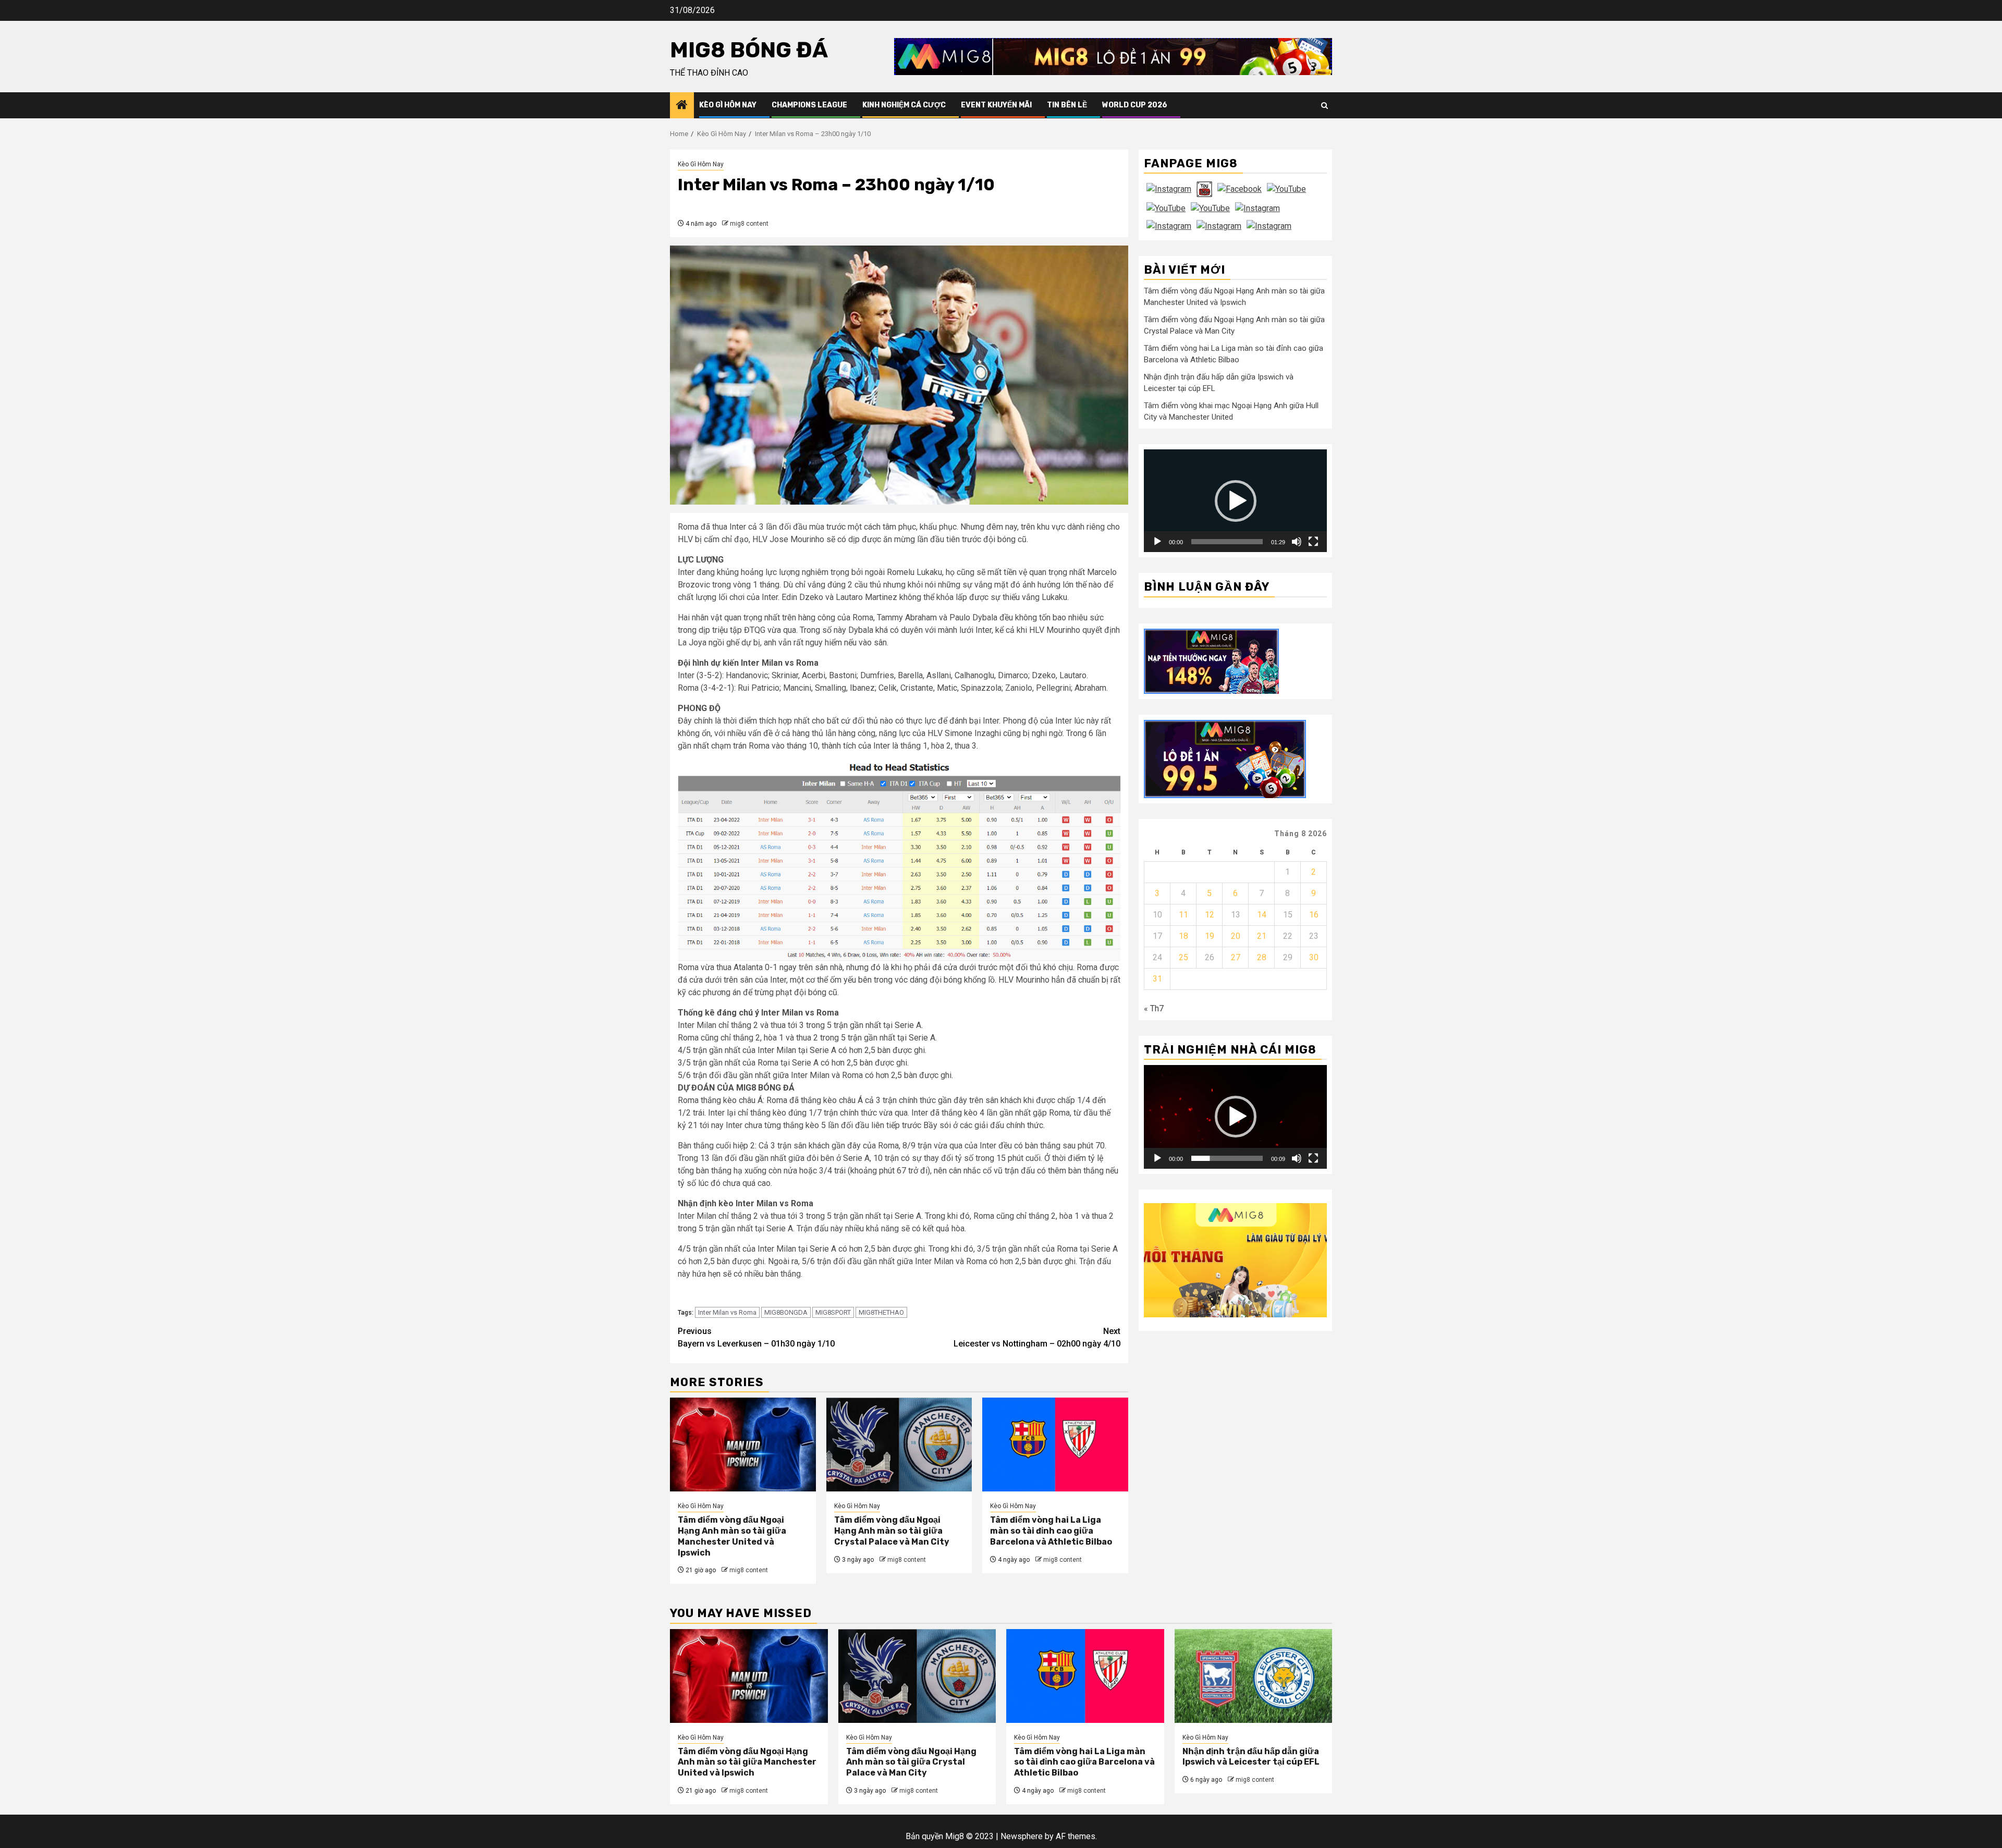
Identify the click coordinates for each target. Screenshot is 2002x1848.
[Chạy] (1157, 542)
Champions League (809, 105)
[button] (1236, 501)
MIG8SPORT (833, 1312)
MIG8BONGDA (786, 1312)
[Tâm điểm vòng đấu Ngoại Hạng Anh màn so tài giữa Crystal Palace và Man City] (899, 1445)
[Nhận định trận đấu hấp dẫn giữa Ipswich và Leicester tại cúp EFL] (1254, 1676)
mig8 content (749, 224)
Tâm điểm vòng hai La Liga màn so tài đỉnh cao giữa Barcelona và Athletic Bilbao (1051, 1531)
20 (1236, 936)
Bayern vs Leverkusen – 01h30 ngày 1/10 (756, 1337)
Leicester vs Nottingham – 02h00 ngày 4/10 (1037, 1337)
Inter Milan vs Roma (727, 1312)
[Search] (1325, 106)
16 (1314, 915)
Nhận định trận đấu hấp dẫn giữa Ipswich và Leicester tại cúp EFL (1251, 1757)
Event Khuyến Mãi (996, 105)
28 (1262, 957)
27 (1236, 957)
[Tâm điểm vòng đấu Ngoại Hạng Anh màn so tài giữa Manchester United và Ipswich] (743, 1445)
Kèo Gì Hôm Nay (728, 105)
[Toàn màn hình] (1313, 542)
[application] (1235, 501)
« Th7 (1154, 1008)
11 (1183, 915)
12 (1210, 915)
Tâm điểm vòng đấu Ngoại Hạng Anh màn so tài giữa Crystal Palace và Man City (892, 1531)
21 (1262, 936)
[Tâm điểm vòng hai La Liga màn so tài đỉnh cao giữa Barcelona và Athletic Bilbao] (1055, 1445)
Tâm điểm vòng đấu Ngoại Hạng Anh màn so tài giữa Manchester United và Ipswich (732, 1536)
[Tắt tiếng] (1297, 542)
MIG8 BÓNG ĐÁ (749, 50)
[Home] (682, 106)
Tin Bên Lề (1067, 105)
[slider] (1227, 542)
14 (1262, 915)
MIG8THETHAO (881, 1312)
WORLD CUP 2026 (1135, 105)
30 (1314, 957)
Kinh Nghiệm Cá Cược (904, 105)
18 (1183, 936)
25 (1183, 957)
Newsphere (1022, 1836)
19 (1210, 936)
